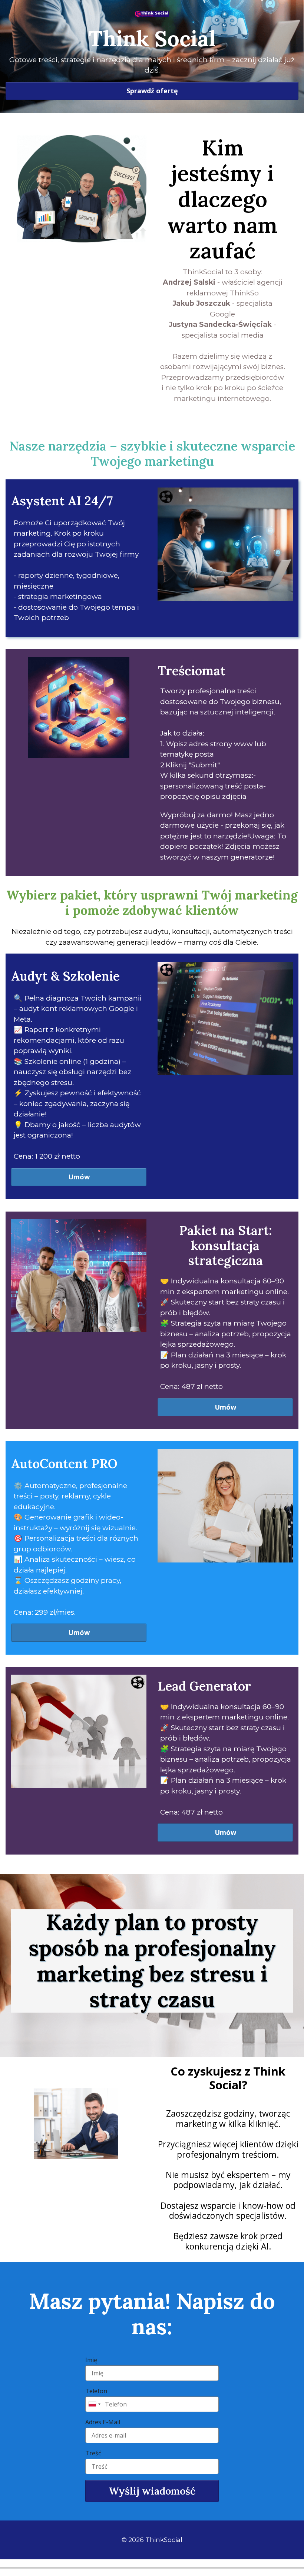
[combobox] (94, 2404)
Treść (93, 2453)
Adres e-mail (103, 2422)
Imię (91, 2360)
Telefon (96, 2391)
